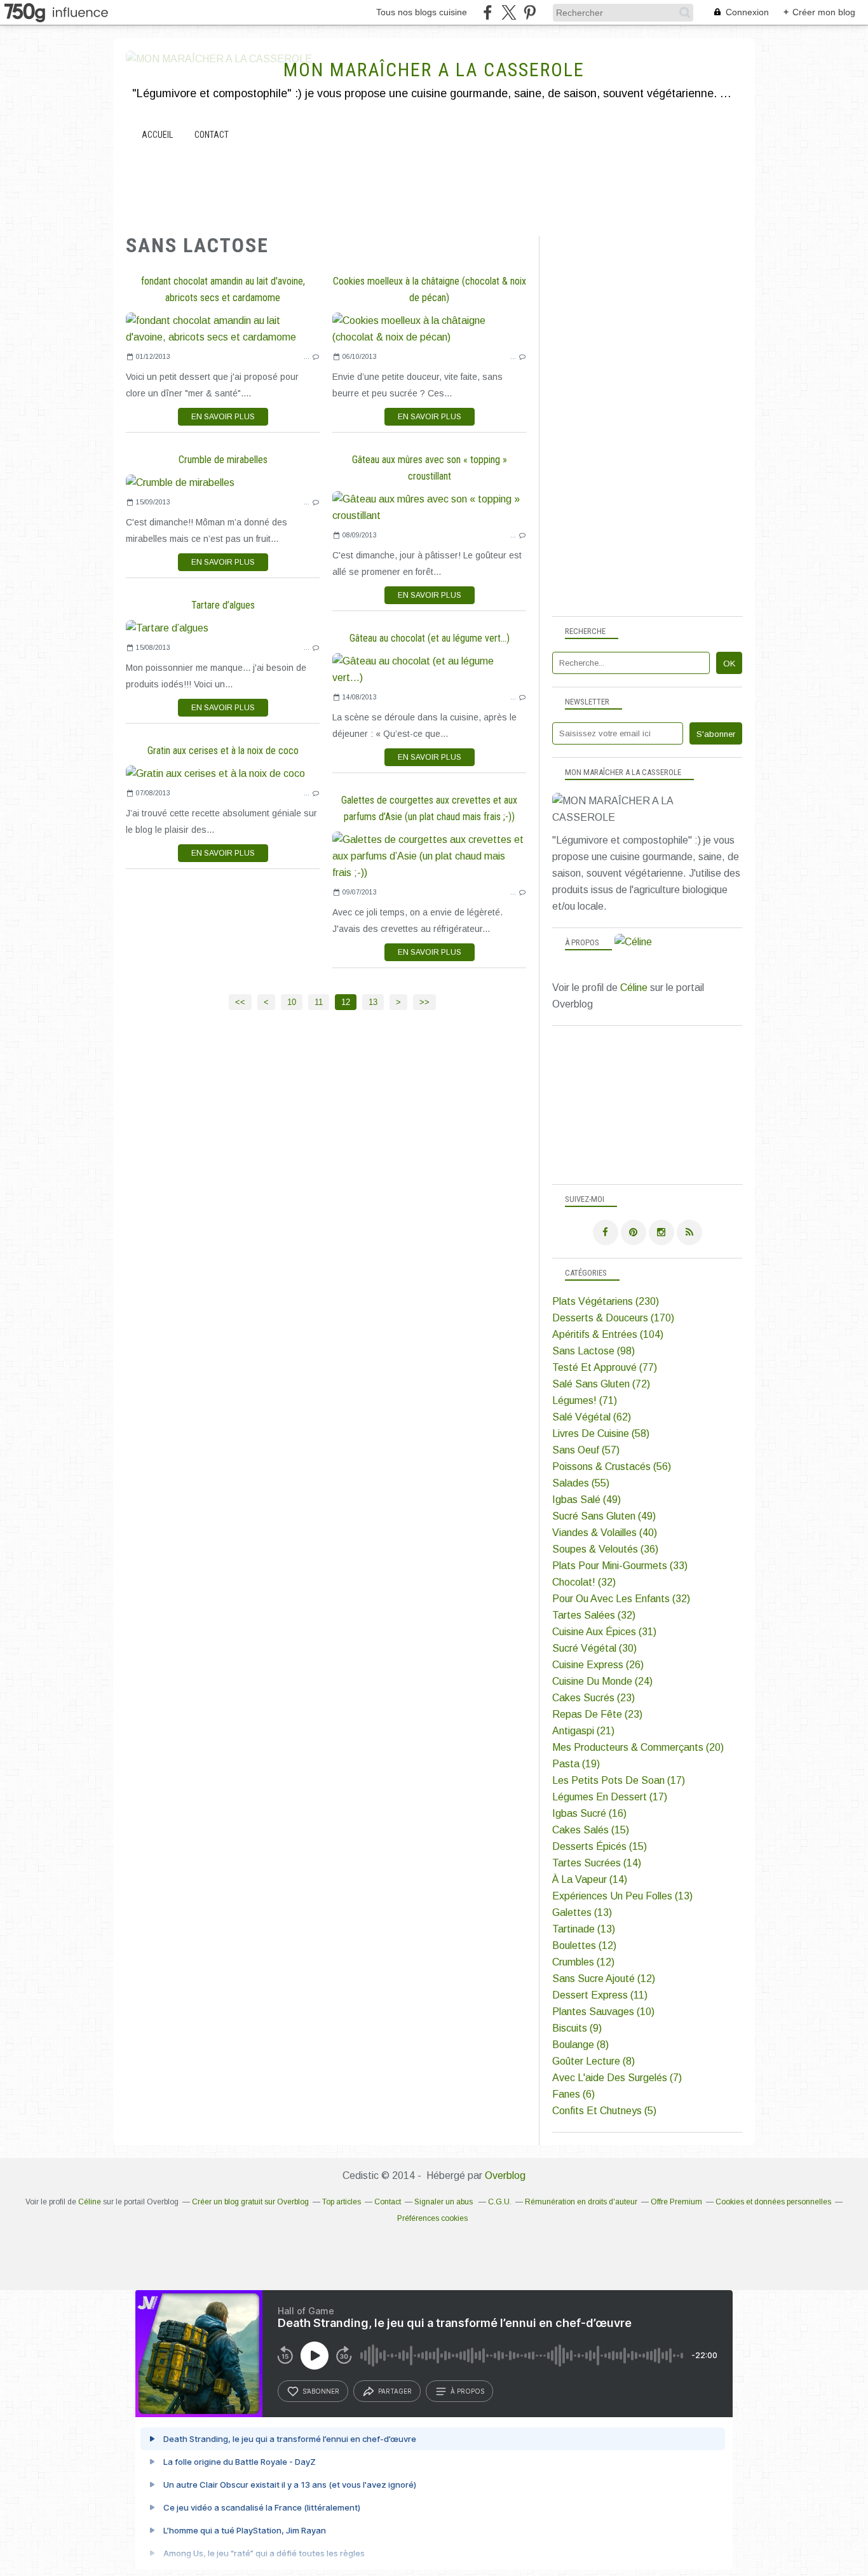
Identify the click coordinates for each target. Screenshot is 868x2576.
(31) (604, 1632)
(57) (586, 1450)
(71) (585, 1400)
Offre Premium (676, 2202)
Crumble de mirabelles (223, 460)
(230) (606, 1301)
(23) (593, 1698)
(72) (601, 1384)
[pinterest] (530, 12)
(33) (620, 1566)
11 (319, 1002)
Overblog (505, 2175)
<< (240, 1002)
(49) (587, 1500)
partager (395, 2391)
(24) (602, 1681)
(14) (597, 1863)
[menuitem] (157, 135)
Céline (634, 988)
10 (292, 1002)
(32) (584, 1582)
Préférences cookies (432, 2218)
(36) (605, 1549)
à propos (467, 2391)
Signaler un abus (444, 2202)
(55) (581, 1483)
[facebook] (488, 12)
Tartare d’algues (223, 605)
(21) (583, 1731)
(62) (592, 1417)
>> (424, 1002)
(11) (600, 1995)
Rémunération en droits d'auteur (581, 2202)
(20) (638, 1747)
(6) (573, 2094)
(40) (605, 1533)
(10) (603, 2012)
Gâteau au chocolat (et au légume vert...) (430, 638)
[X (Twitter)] (509, 12)
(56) (612, 1467)
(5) (604, 2111)
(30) (594, 1648)
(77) (605, 1367)
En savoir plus (223, 417)
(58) (601, 1433)
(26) (598, 1665)
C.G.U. (500, 2202)
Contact (212, 135)
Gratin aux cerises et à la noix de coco (223, 751)
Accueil (157, 135)
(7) (617, 2078)
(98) (593, 1351)
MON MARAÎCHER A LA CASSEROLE (434, 70)
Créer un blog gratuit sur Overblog (250, 2202)
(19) (576, 1764)
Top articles (342, 2202)
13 (373, 1002)
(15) (591, 1830)
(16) (589, 1813)
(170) (613, 1318)
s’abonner (321, 2391)
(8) (580, 2045)
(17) (619, 1780)
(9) (577, 2028)
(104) (608, 1334)
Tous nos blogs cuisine (422, 12)
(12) (584, 1945)
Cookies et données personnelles (773, 2202)
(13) (622, 1896)
